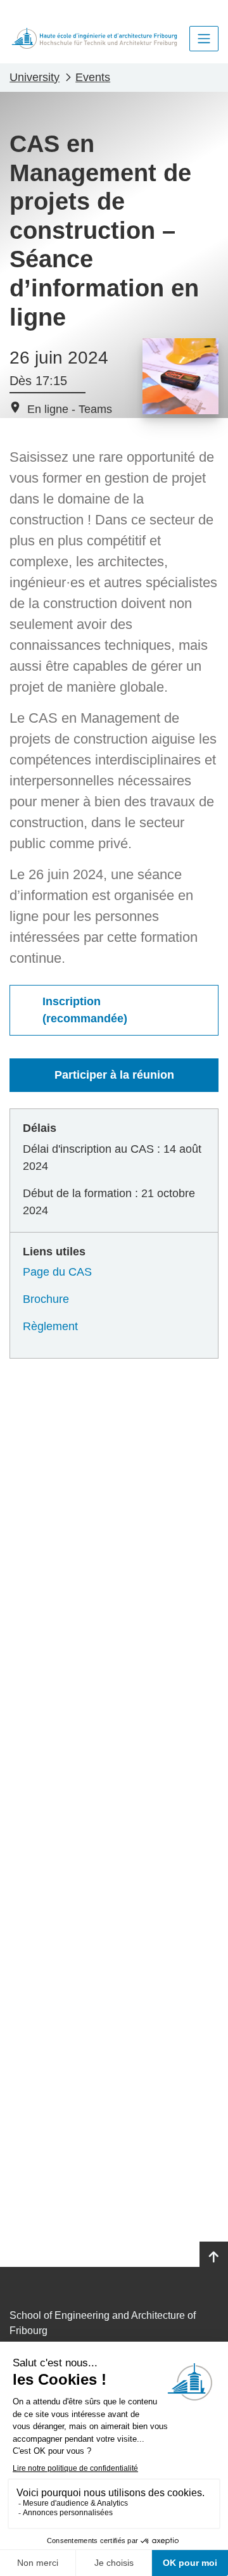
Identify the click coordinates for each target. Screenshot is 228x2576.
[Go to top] (214, 2257)
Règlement (50, 1326)
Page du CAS (57, 1272)
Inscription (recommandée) (85, 1010)
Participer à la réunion (114, 1075)
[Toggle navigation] (204, 39)
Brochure (46, 1299)
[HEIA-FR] (94, 38)
